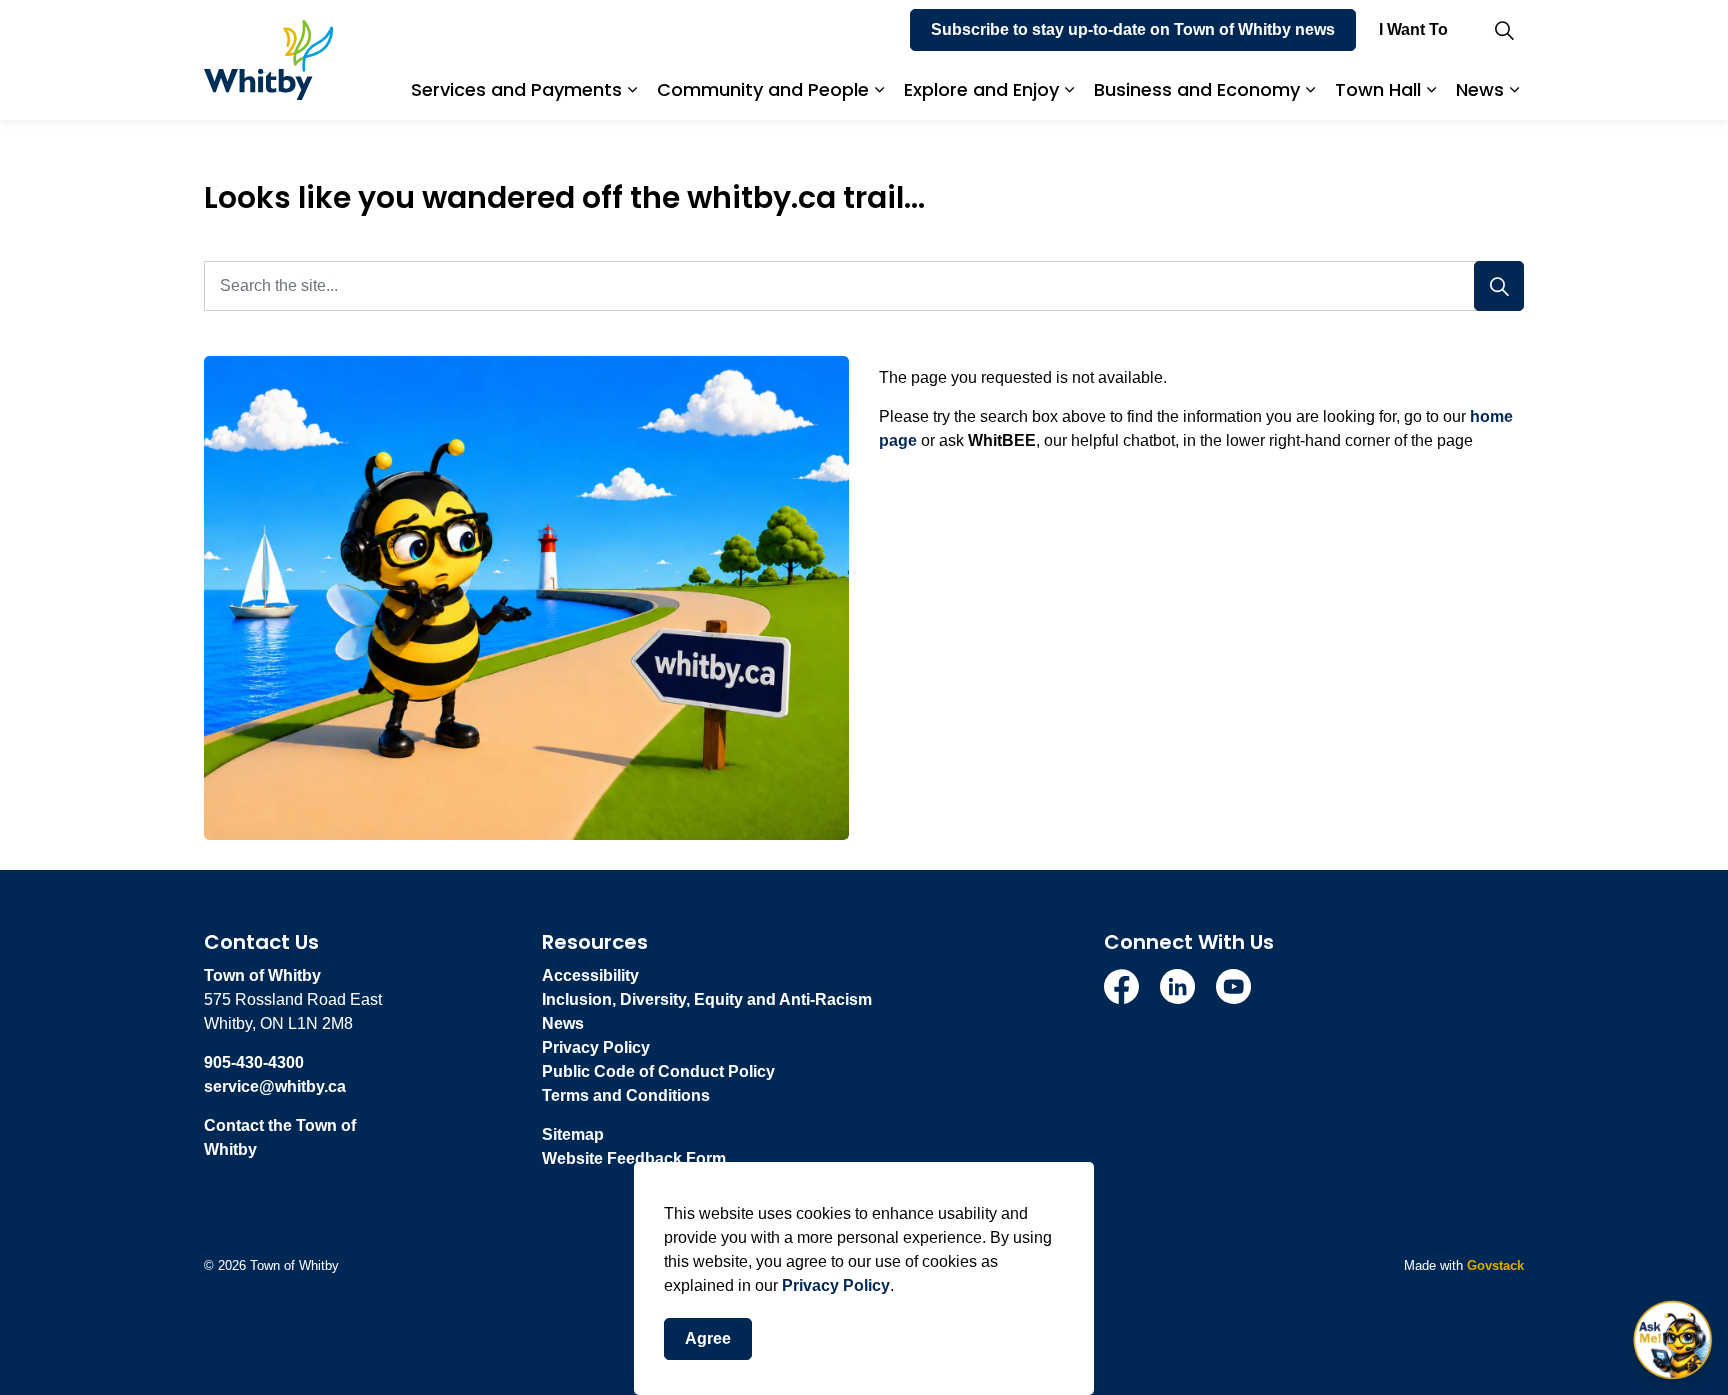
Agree (708, 1338)
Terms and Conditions (626, 1095)
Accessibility (590, 975)
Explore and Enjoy (981, 89)
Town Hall (1378, 89)
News (1480, 89)
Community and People (763, 89)
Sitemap (573, 1134)
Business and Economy (1197, 89)
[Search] (1499, 286)
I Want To (1413, 29)
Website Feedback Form (634, 1158)
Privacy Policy (836, 1285)
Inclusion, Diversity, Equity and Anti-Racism (707, 999)
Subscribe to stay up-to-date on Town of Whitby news (1133, 29)
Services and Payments (516, 89)
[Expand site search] (1504, 30)
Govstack (1495, 1265)
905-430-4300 (254, 1062)
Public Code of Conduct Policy (658, 1071)
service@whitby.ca (275, 1086)
